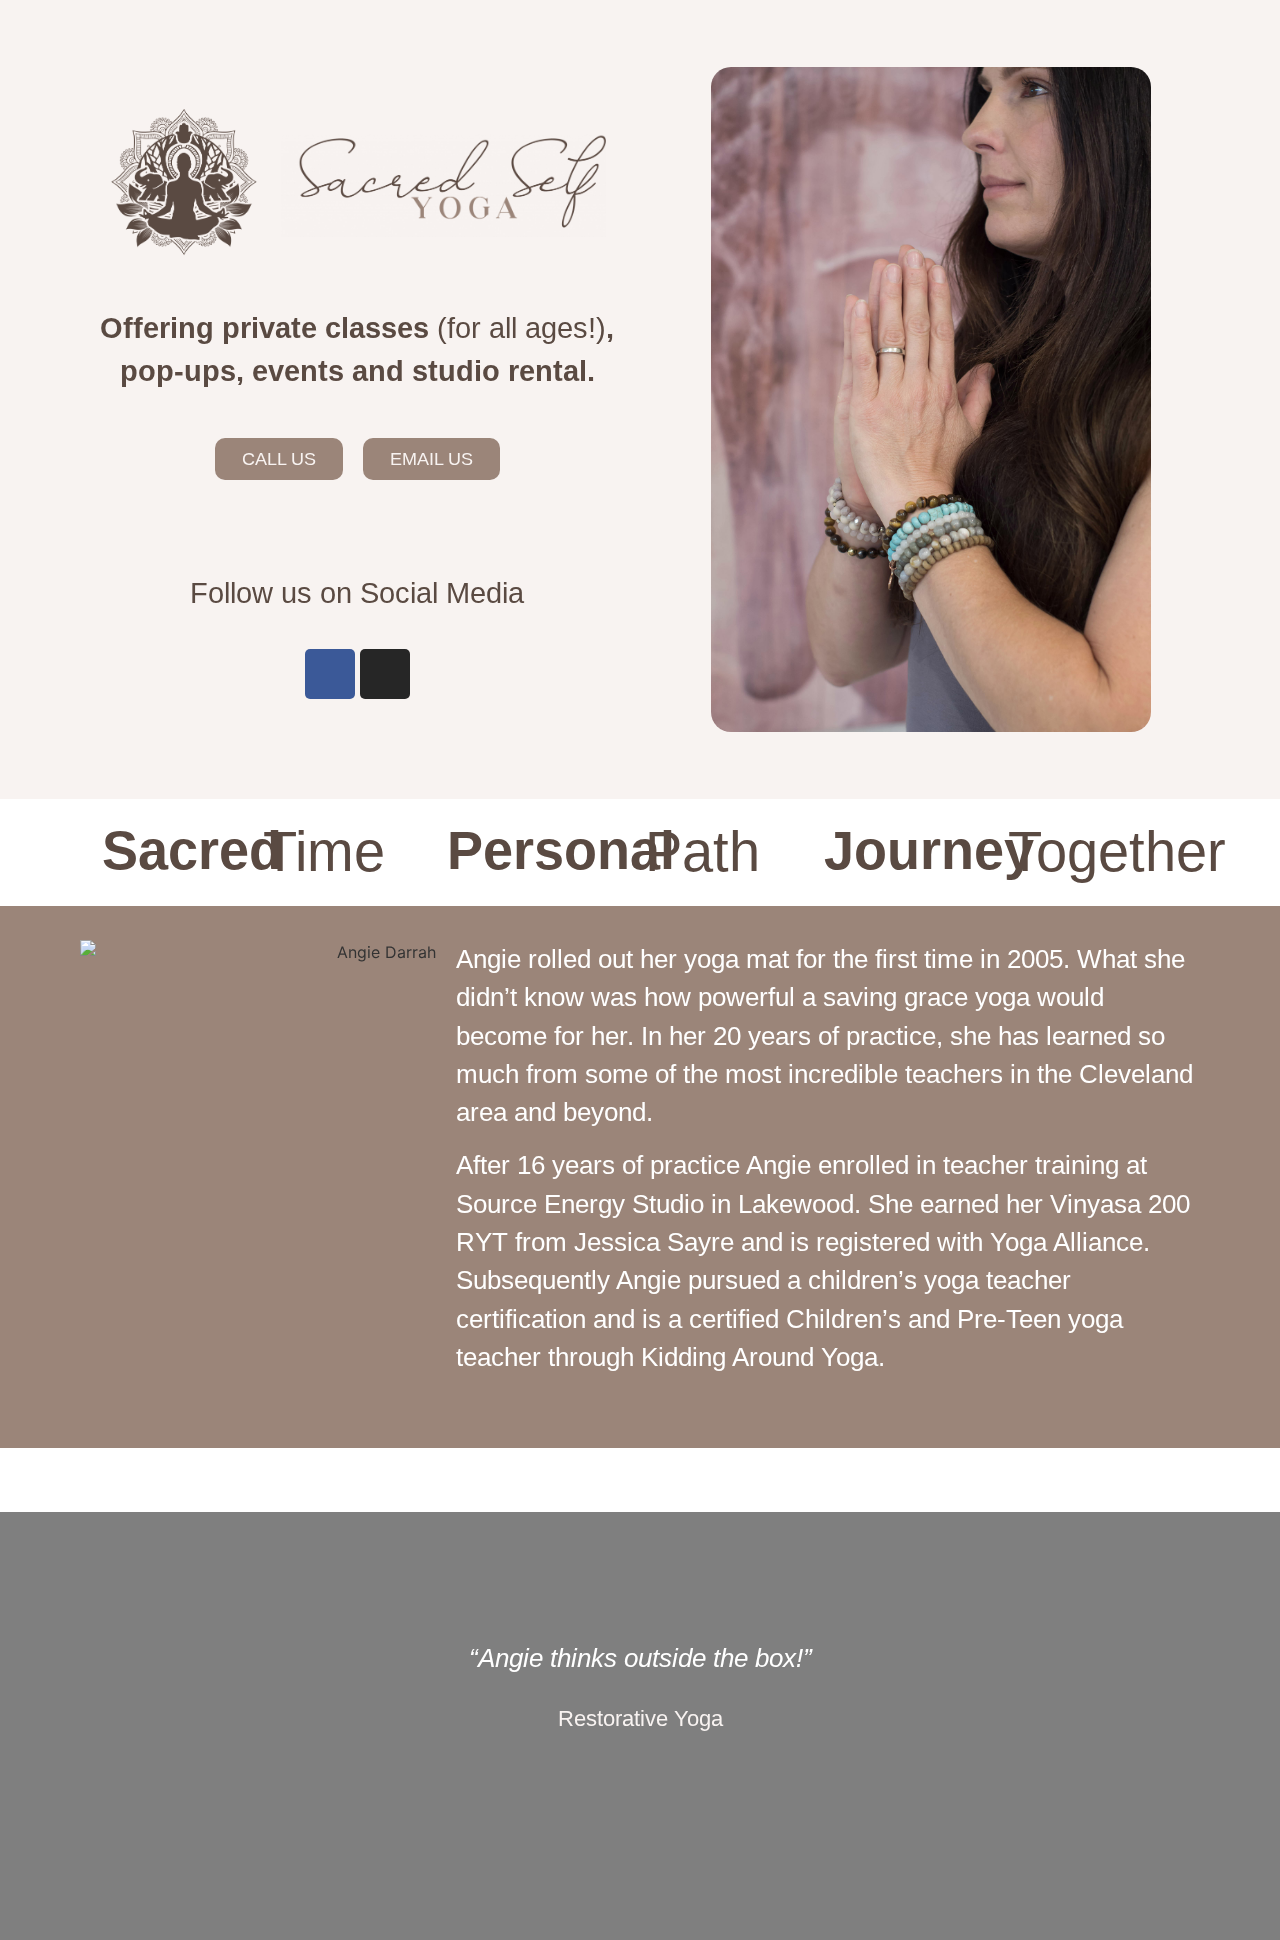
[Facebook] (330, 674)
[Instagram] (385, 674)
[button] (145, 1726)
